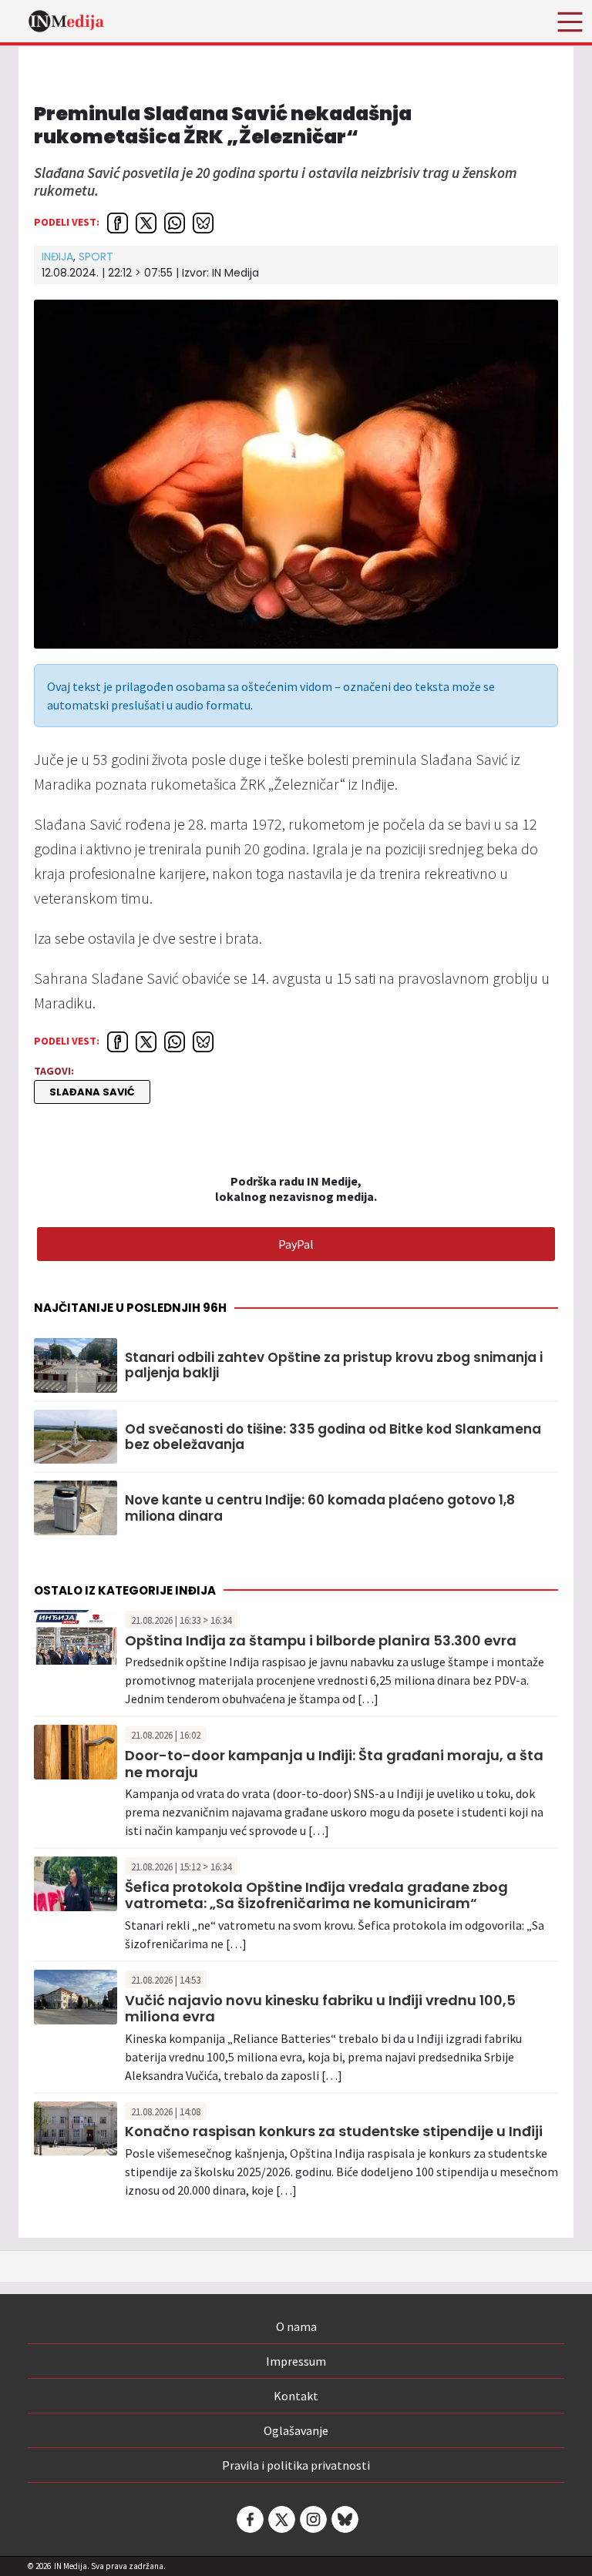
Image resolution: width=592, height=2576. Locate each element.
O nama (296, 2326)
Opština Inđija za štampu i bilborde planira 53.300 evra (321, 1640)
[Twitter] (281, 2519)
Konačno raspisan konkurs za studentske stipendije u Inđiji (334, 2131)
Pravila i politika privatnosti (296, 2465)
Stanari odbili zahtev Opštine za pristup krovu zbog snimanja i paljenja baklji (334, 1365)
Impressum (296, 2361)
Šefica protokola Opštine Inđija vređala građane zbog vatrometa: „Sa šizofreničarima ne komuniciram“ (316, 1895)
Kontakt (296, 2396)
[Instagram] (312, 2519)
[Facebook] (249, 2519)
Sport (96, 257)
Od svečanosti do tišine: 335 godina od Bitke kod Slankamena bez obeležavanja (333, 1437)
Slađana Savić (92, 1092)
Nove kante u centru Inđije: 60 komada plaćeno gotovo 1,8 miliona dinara (320, 1508)
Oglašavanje (296, 2430)
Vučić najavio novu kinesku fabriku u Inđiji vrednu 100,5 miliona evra (320, 2009)
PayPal (296, 1244)
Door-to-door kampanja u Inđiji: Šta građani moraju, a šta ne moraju (334, 1764)
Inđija (57, 257)
